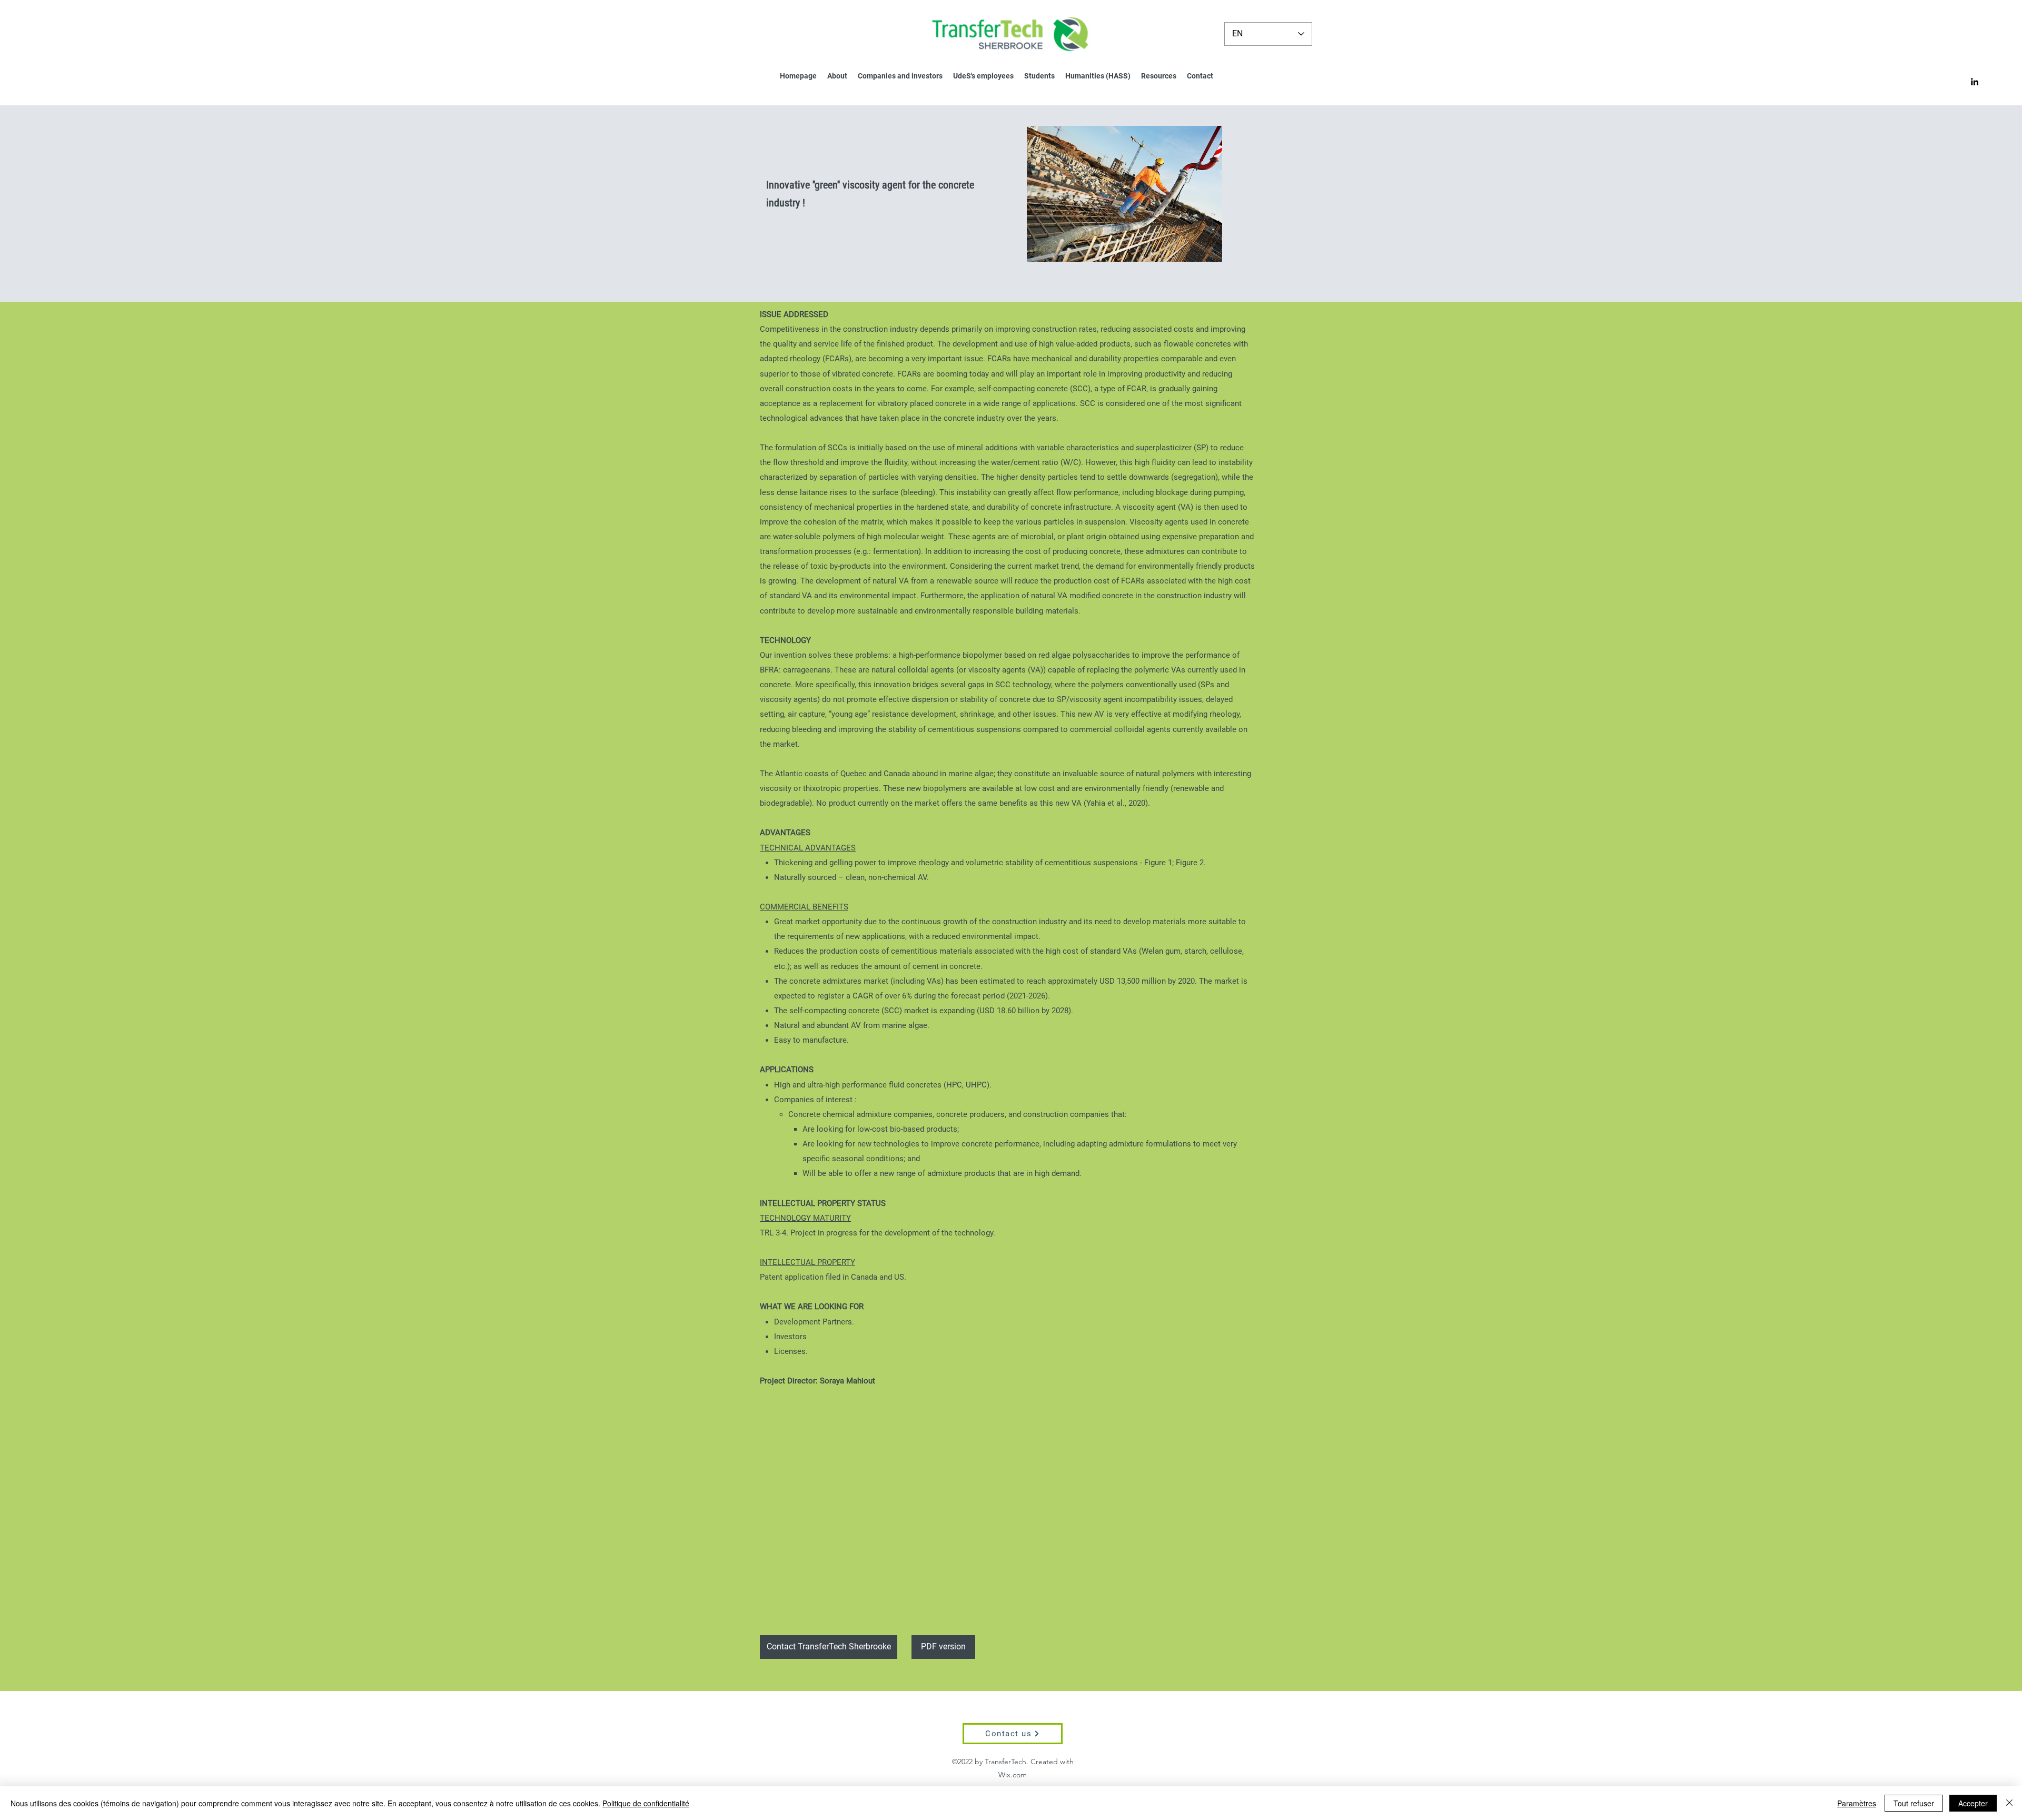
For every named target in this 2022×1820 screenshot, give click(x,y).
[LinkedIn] (1975, 82)
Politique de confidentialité (646, 1803)
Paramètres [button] (1857, 1803)
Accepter (1973, 1803)
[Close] (2009, 1803)
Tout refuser (1914, 1803)
